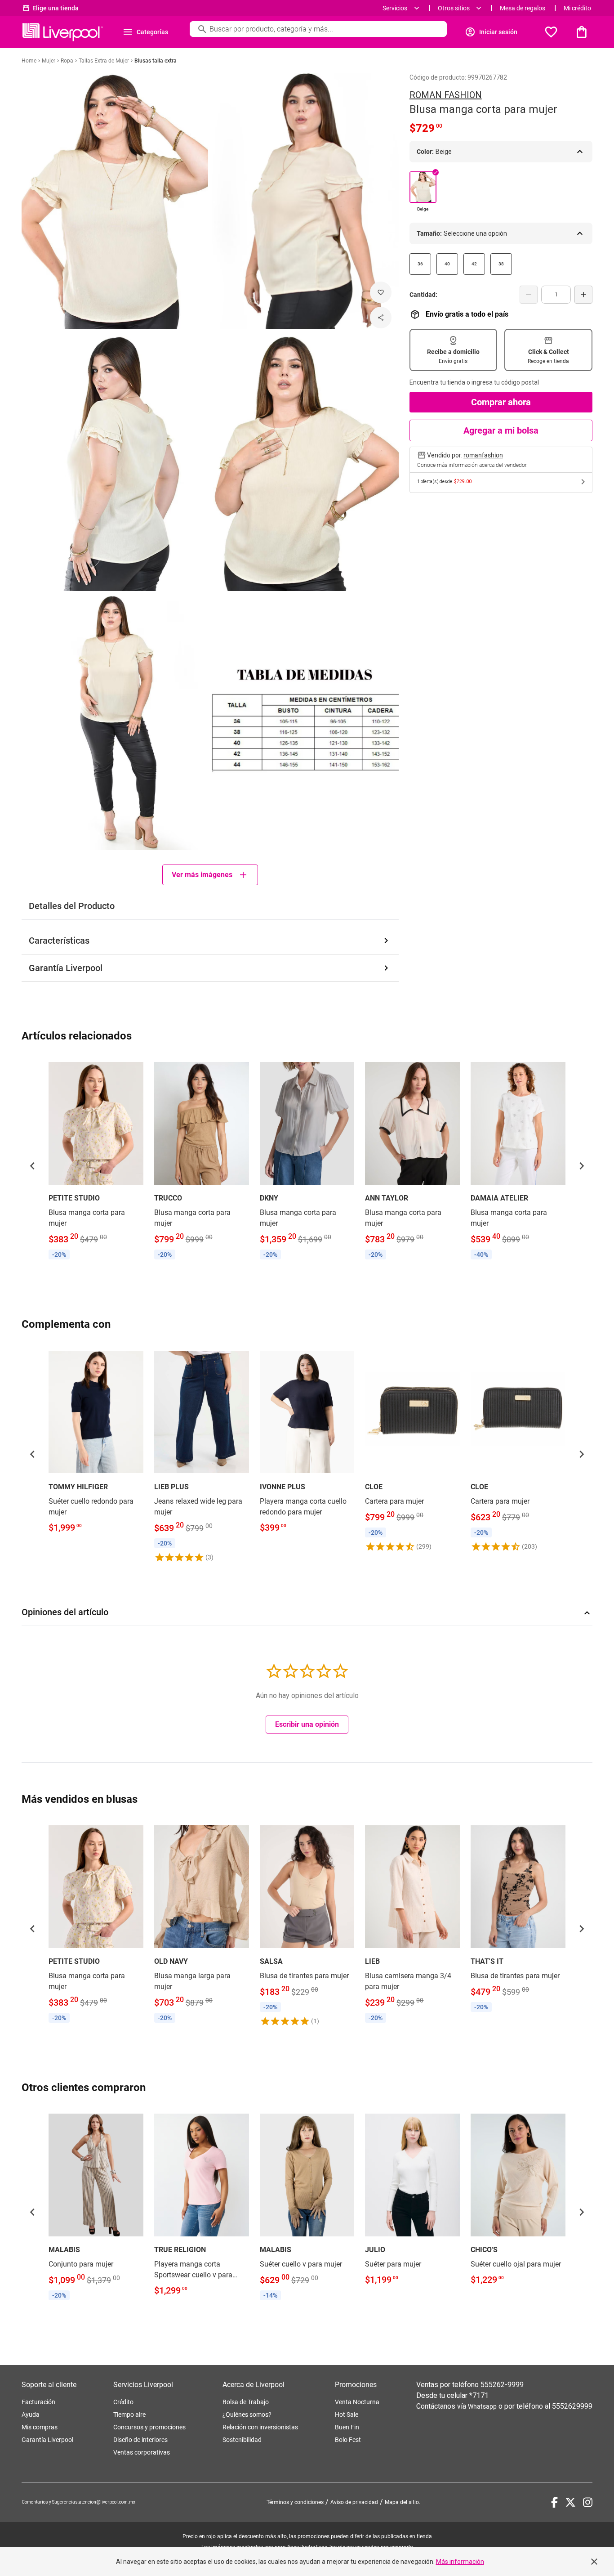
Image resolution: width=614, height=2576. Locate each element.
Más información (460, 2562)
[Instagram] (588, 2502)
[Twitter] (570, 2502)
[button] (32, 1166)
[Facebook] (554, 2502)
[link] (96, 1160)
